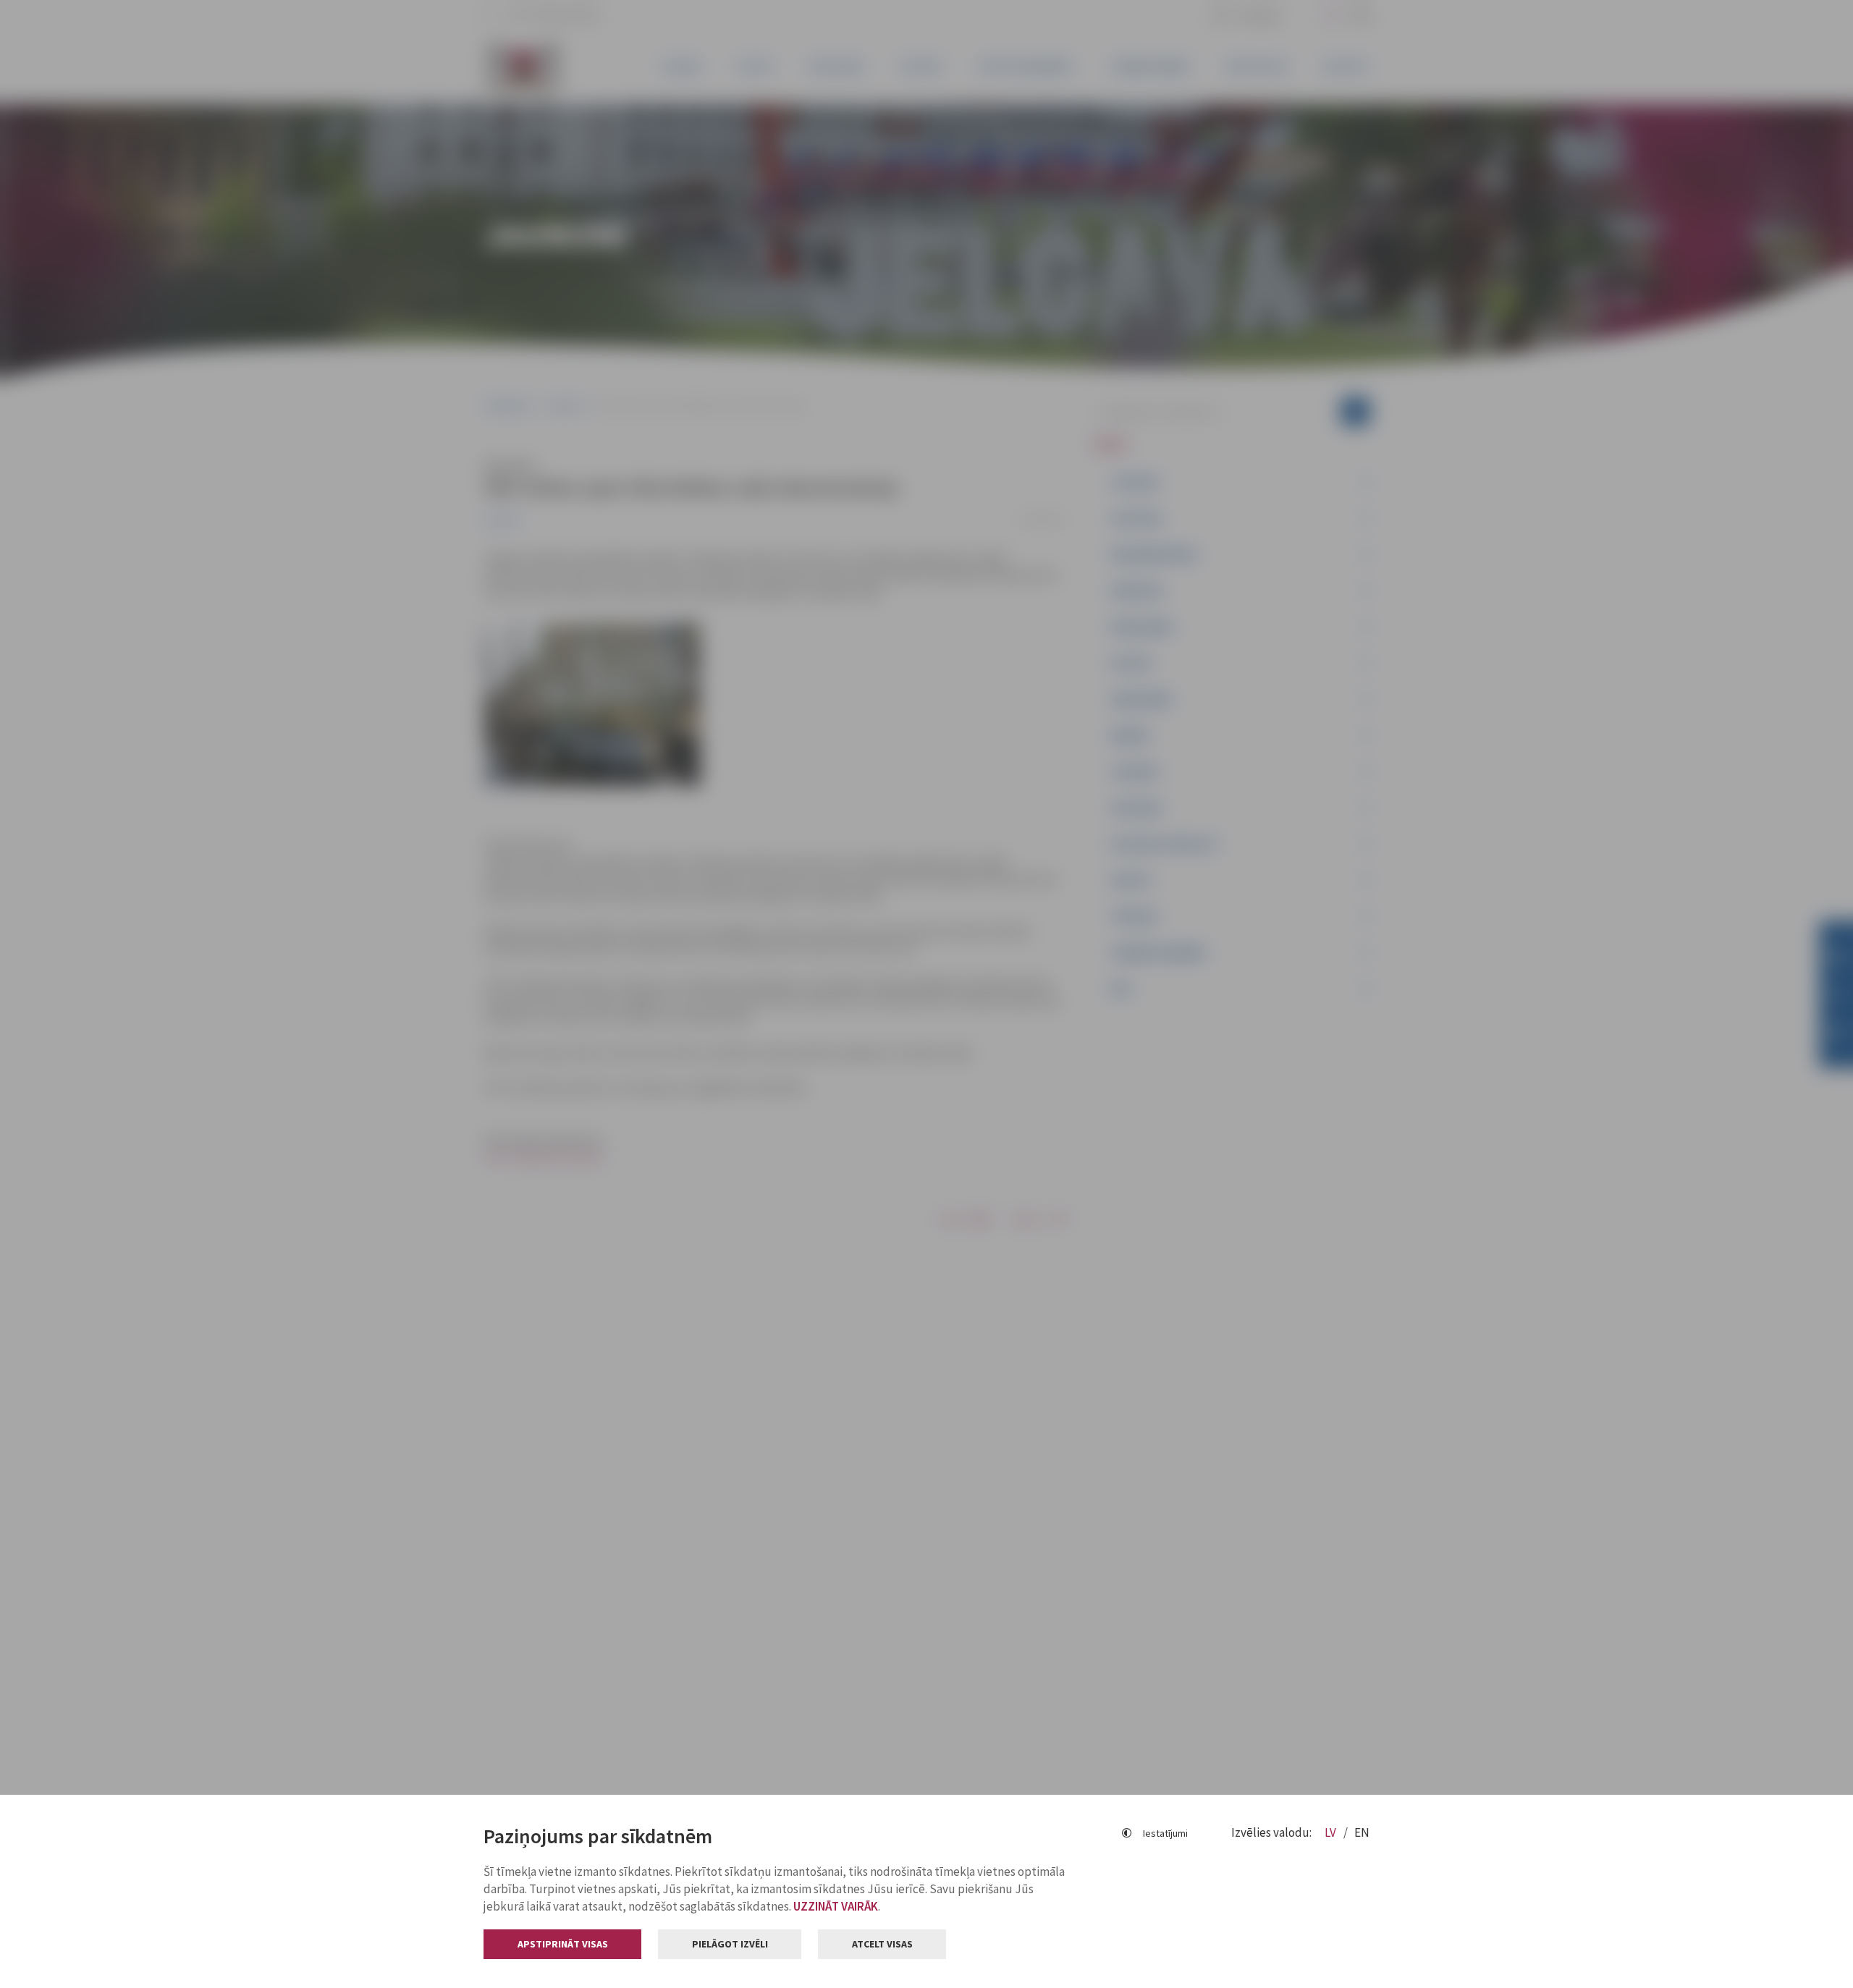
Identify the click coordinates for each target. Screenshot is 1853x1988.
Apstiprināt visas (563, 1944)
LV (1331, 1832)
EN (1362, 1832)
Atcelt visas (882, 1944)
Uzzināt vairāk (836, 1906)
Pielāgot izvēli (730, 1944)
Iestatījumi (1165, 1833)
